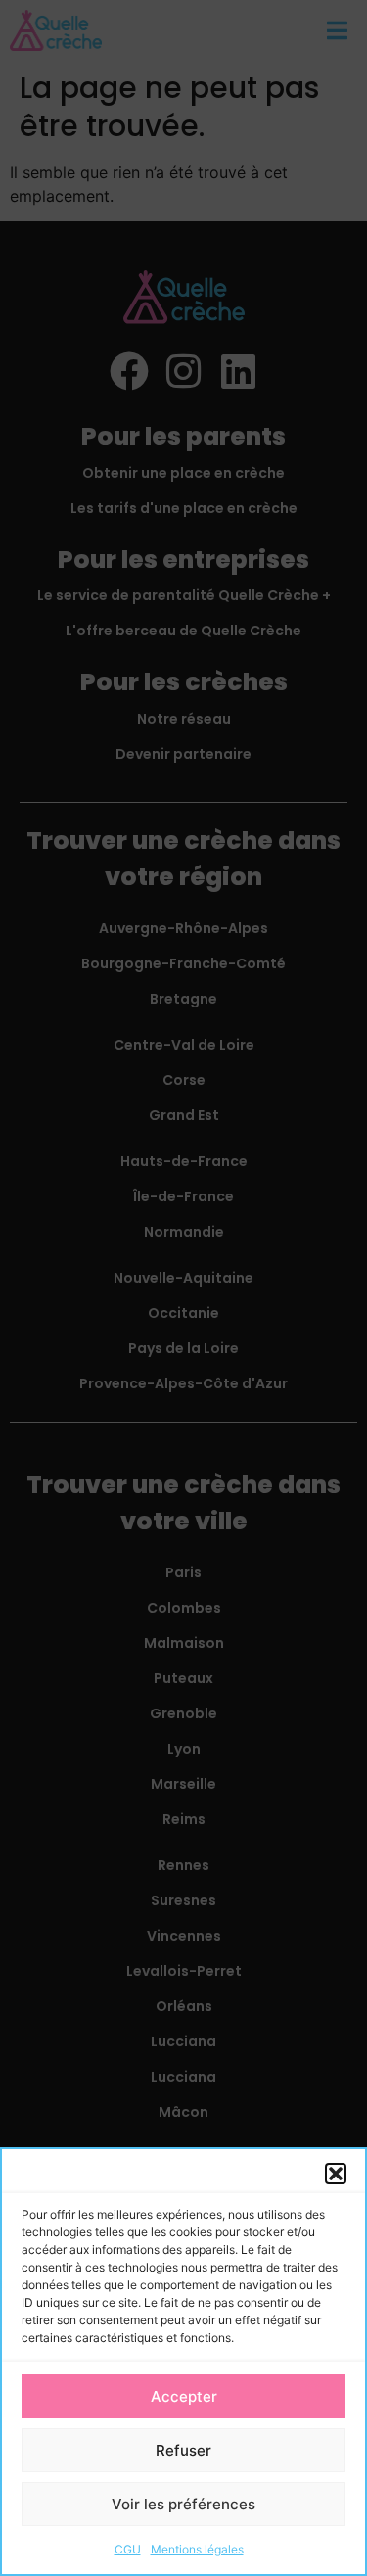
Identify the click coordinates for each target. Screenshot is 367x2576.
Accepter (184, 2396)
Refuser (183, 2450)
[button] (336, 2174)
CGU (128, 2549)
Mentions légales (197, 2549)
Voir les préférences (183, 2504)
